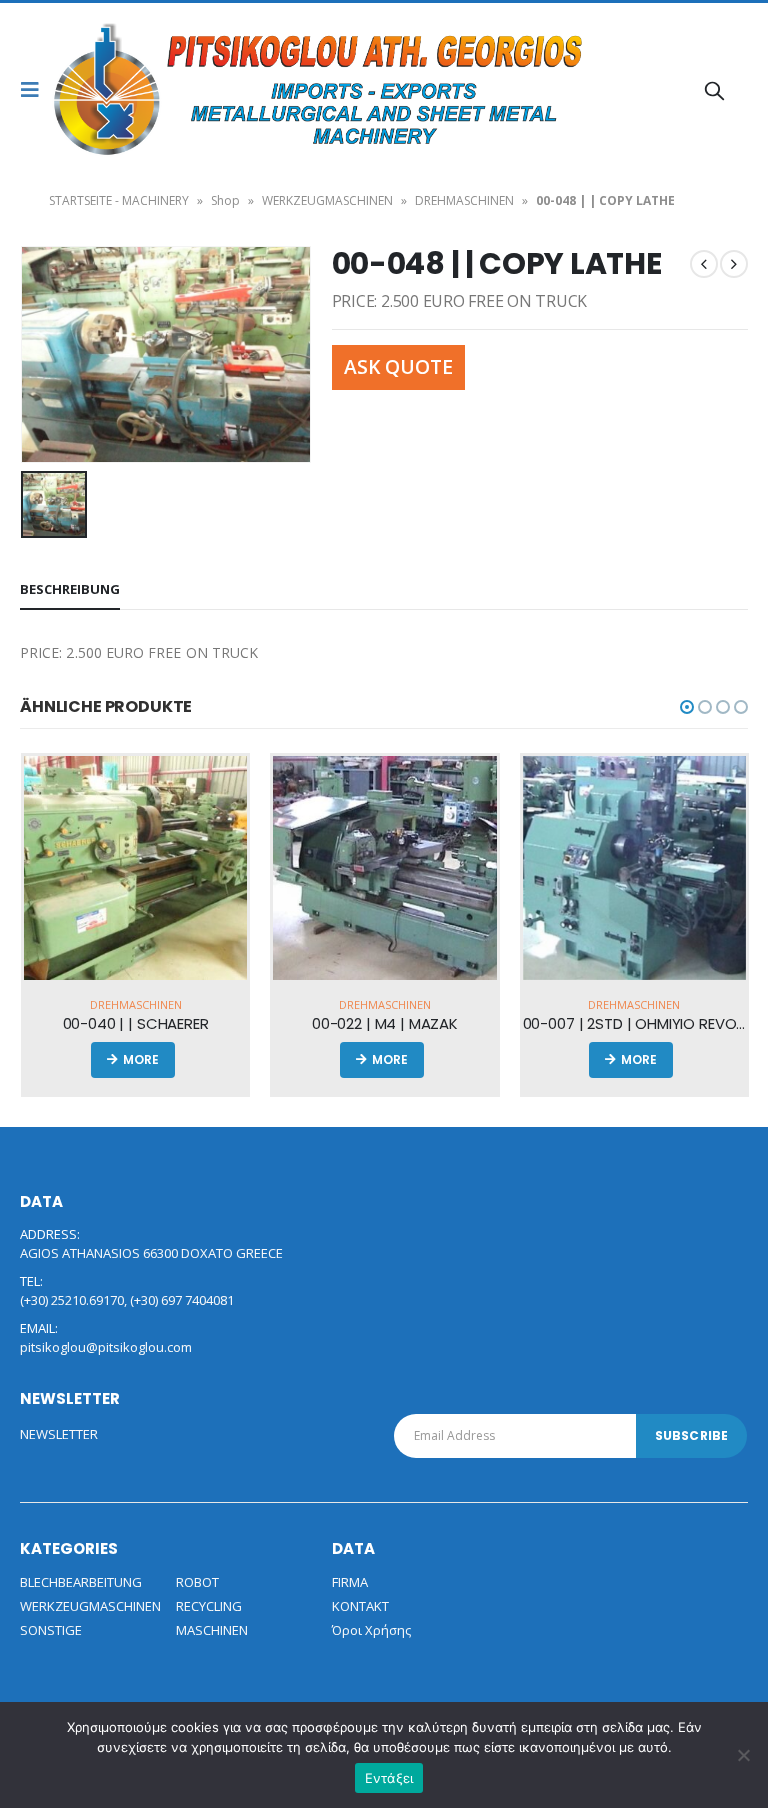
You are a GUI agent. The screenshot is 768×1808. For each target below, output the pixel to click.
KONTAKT (360, 1606)
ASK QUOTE (398, 366)
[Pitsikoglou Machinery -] (107, 90)
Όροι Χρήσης (371, 1630)
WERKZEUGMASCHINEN (327, 200)
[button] (687, 707)
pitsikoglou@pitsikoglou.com (106, 1347)
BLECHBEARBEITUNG (81, 1582)
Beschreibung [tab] (70, 589)
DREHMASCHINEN (464, 200)
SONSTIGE (51, 1630)
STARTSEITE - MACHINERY (119, 200)
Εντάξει (389, 1778)
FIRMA (350, 1582)
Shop (225, 200)
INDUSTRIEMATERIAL (582, 1004)
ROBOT (197, 1582)
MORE (146, 1059)
